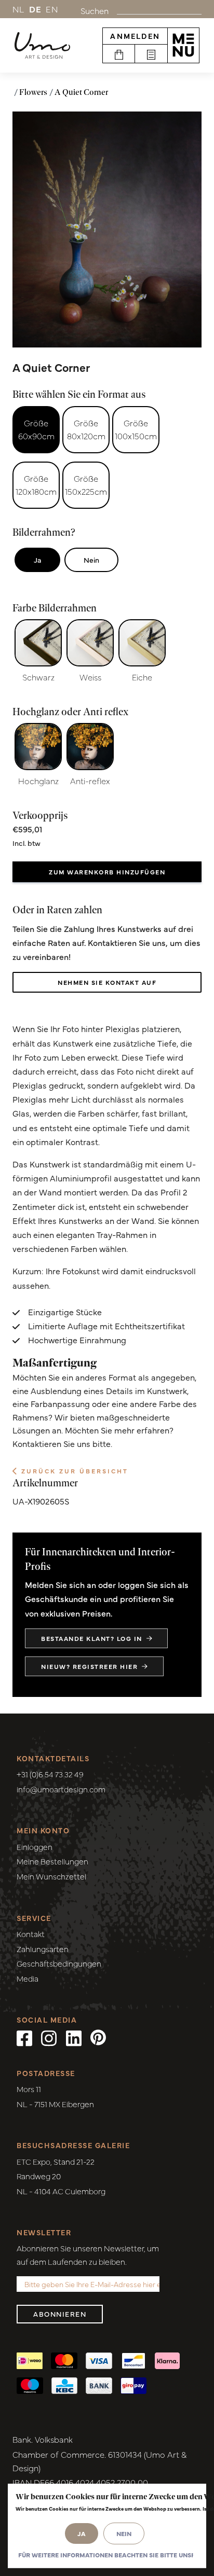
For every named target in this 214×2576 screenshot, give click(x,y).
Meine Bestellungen (52, 1861)
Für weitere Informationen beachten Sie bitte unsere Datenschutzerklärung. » (106, 2555)
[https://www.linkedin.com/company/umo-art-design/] (74, 2037)
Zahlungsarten (43, 1949)
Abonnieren (60, 2314)
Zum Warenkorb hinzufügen (107, 872)
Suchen (95, 10)
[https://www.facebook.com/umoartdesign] (24, 2037)
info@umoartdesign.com (61, 1789)
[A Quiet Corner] (107, 229)
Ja (37, 560)
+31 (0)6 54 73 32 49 (50, 1774)
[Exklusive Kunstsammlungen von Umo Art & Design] (42, 46)
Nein (91, 560)
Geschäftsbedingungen (59, 1963)
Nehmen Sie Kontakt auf (107, 982)
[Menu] (183, 45)
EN (52, 9)
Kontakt (31, 1934)
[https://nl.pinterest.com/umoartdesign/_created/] (98, 2037)
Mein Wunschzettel (51, 1876)
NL (19, 9)
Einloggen (35, 1847)
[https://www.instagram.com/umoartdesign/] (49, 2037)
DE (36, 9)
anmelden (135, 36)
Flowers (33, 92)
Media (28, 1978)
